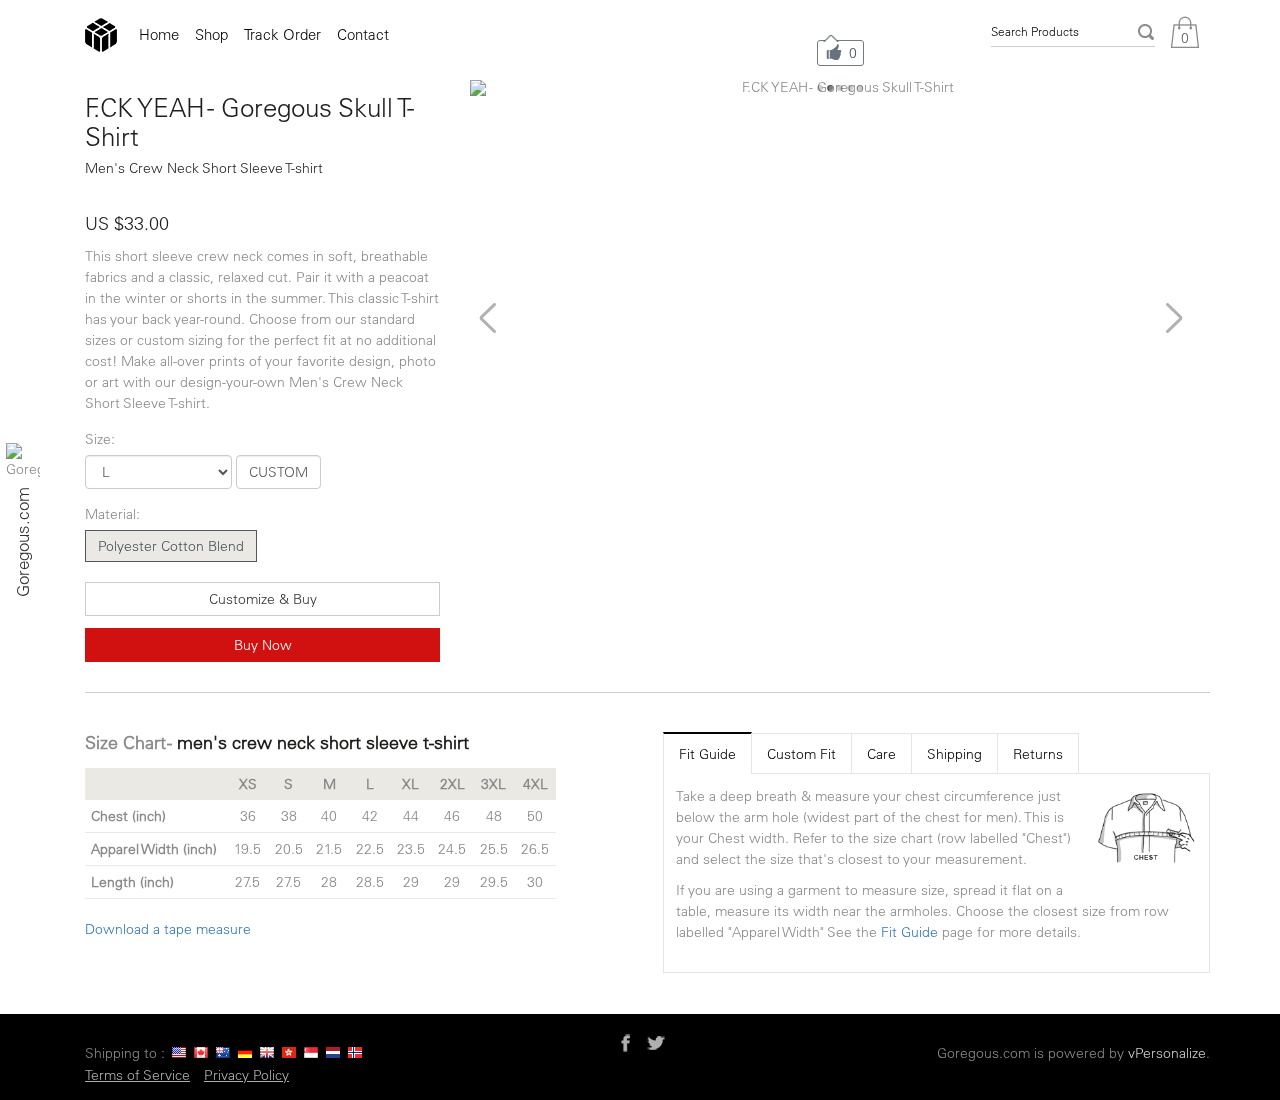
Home (159, 34)
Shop (211, 34)
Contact (363, 34)
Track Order (282, 34)
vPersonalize (1167, 1053)
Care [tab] (881, 754)
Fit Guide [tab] (707, 754)
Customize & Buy (263, 599)
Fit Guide (909, 932)
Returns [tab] (1038, 754)
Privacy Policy (246, 1075)
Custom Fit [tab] (801, 754)
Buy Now (263, 645)
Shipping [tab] (954, 754)
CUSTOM (278, 472)
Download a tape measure (168, 929)
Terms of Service (137, 1075)
